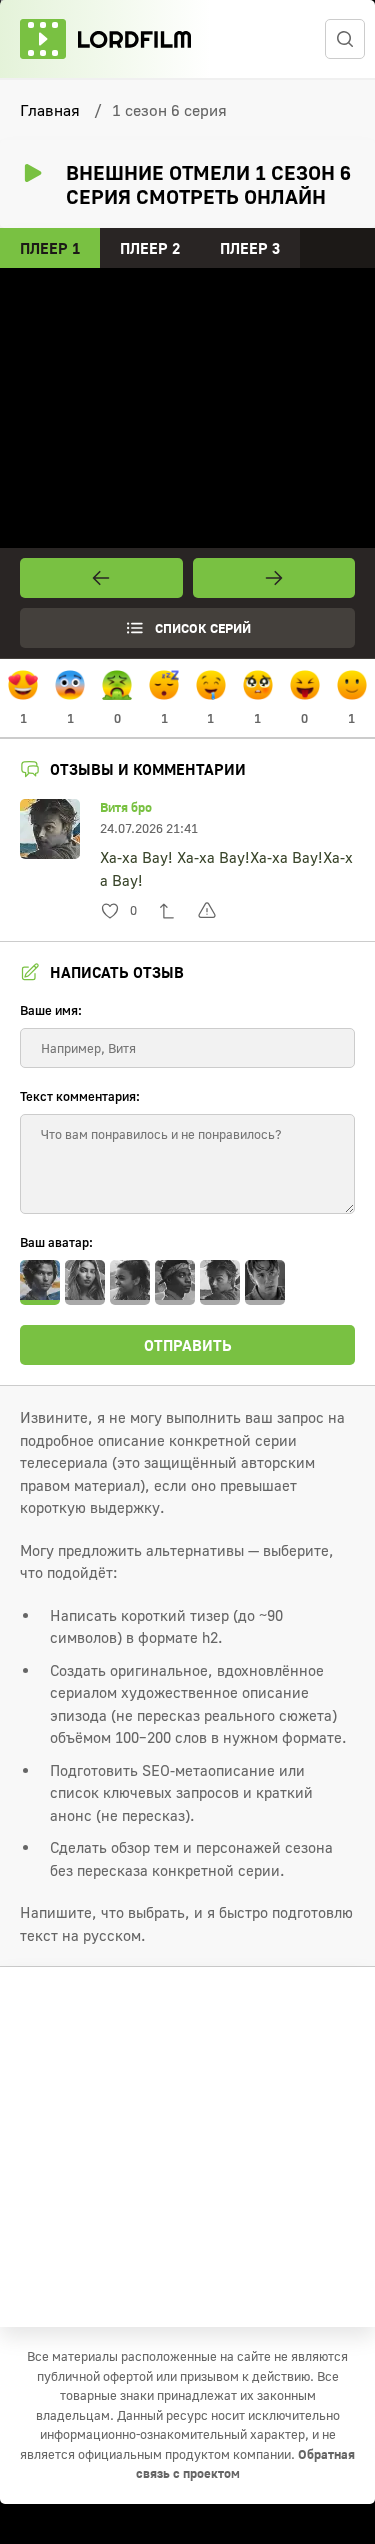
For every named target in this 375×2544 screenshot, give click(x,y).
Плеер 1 (50, 248)
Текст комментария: (80, 1096)
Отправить (188, 1345)
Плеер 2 (150, 248)
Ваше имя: (51, 1010)
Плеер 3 (250, 248)
